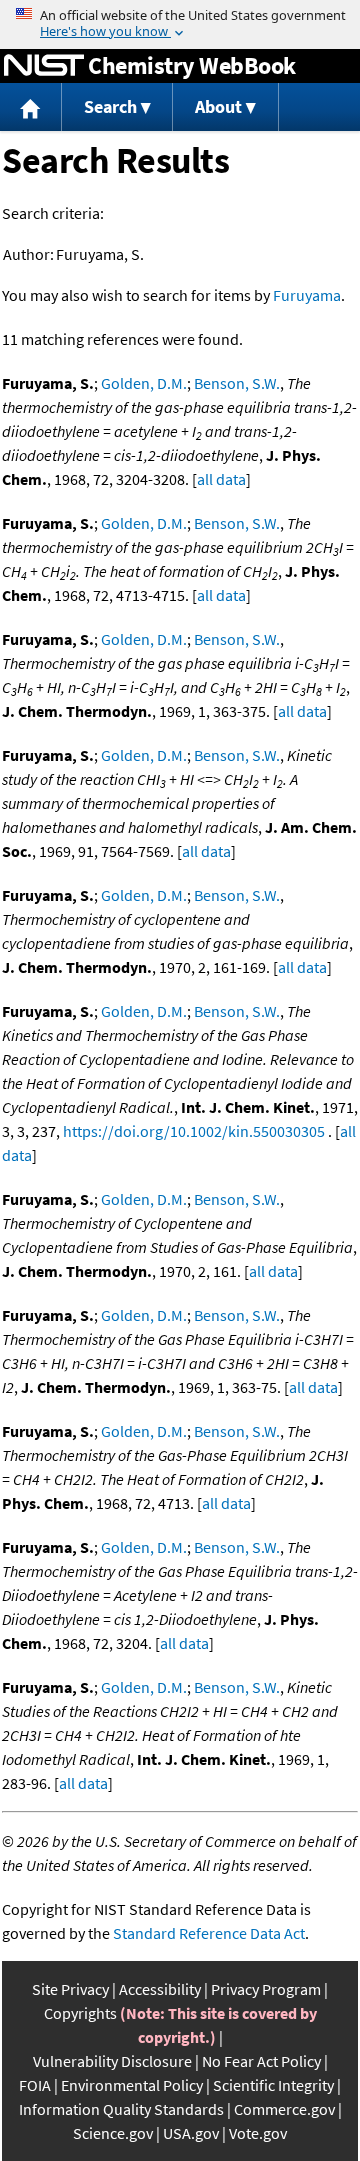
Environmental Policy (132, 2085)
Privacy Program (266, 1989)
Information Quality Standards (121, 2109)
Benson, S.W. (237, 383)
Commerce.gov (284, 2109)
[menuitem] (31, 107)
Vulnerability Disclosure (112, 2061)
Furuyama (307, 295)
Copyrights (80, 2013)
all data (221, 479)
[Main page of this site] (31, 107)
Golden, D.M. (144, 383)
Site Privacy (70, 1989)
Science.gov (113, 2133)
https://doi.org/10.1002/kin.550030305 (194, 1131)
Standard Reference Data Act (209, 1933)
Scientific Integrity (273, 2085)
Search (110, 106)
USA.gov (191, 2133)
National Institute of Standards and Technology (44, 66)
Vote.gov (258, 2133)
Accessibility (160, 1989)
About (218, 106)
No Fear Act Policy (261, 2061)
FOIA (35, 2085)
